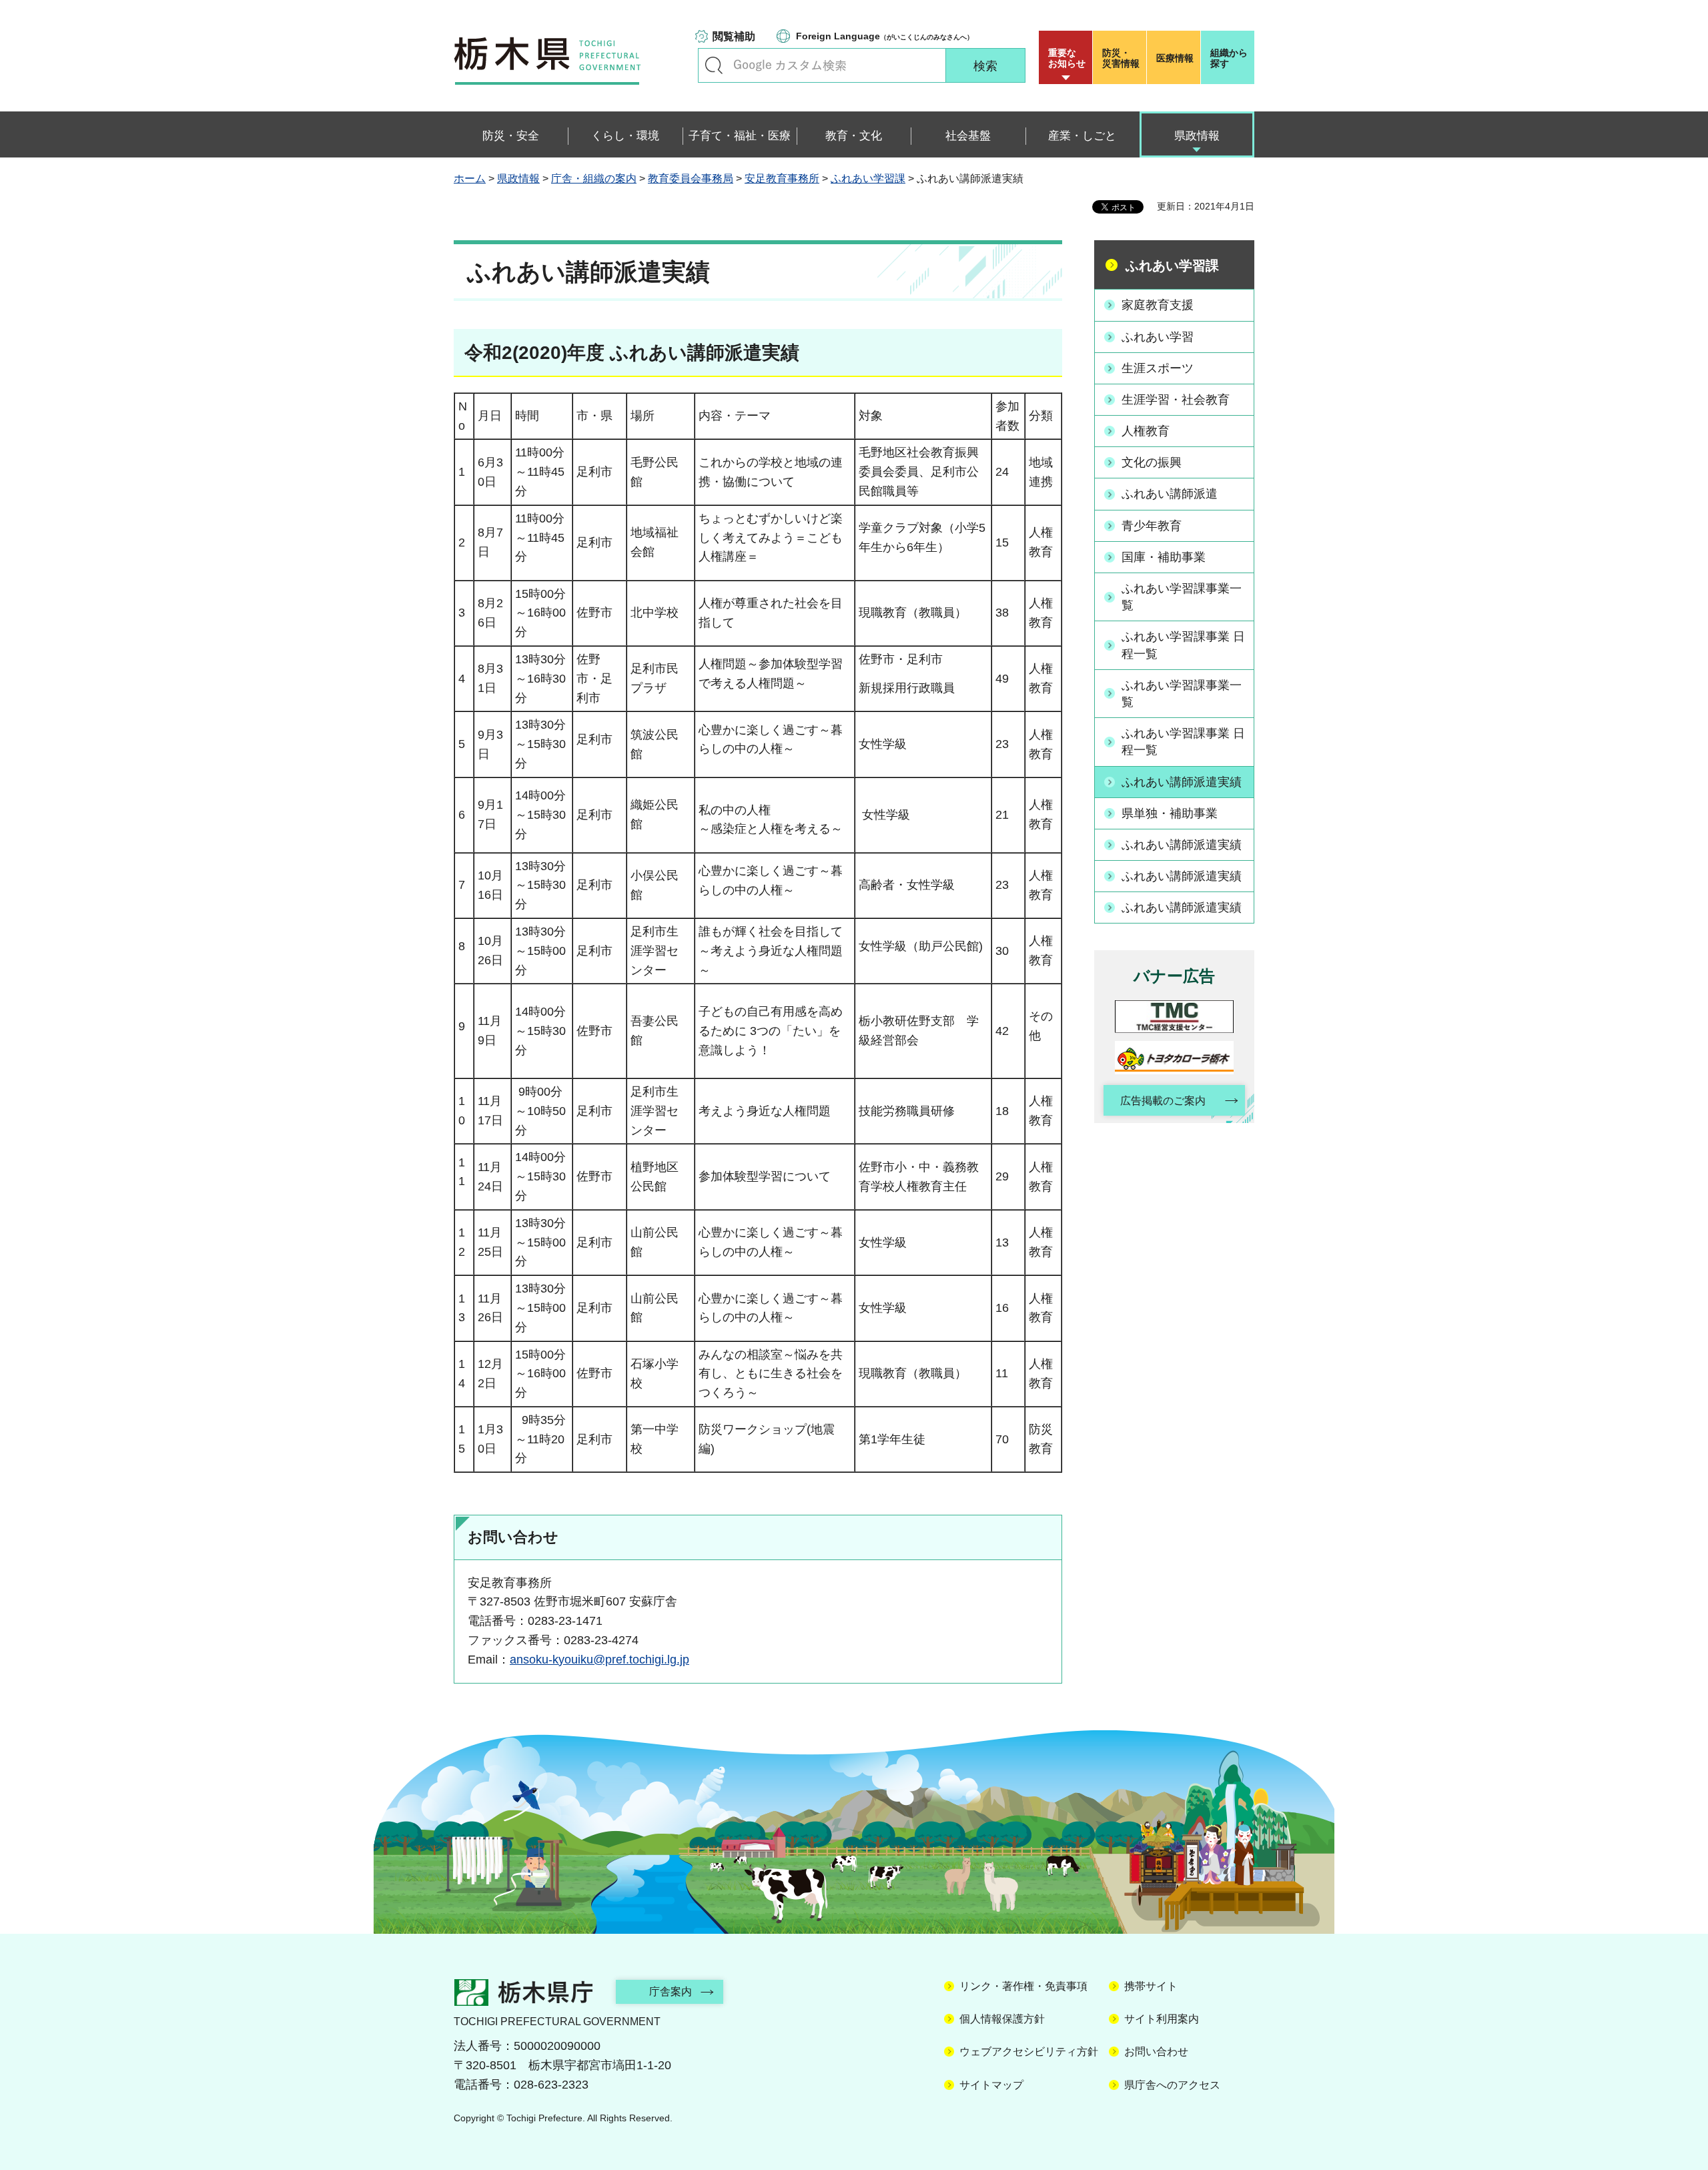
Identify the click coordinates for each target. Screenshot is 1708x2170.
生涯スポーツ (1158, 368)
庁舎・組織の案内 (594, 178)
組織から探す (1229, 58)
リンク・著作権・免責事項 (1023, 1986)
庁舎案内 (671, 1992)
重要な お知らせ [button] (1067, 58)
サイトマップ (991, 2085)
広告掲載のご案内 (1163, 1101)
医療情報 (1175, 58)
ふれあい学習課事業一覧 (1182, 597)
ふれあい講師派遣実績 (1182, 782)
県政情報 (518, 178)
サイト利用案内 (1162, 2019)
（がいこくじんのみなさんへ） (885, 36)
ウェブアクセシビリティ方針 (1029, 2052)
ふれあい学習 (1158, 337)
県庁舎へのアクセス (1172, 2085)
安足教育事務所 (782, 178)
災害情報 (1121, 58)
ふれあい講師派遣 (1170, 494)
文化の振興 (1152, 462)
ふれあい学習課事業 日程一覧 (1183, 645)
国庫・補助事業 (1164, 557)
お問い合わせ (1156, 2052)
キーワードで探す (714, 65)
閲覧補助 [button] (734, 36)
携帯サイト (1151, 1986)
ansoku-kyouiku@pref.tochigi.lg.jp (599, 1660)
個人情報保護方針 (1002, 2019)
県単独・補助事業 (1170, 813)
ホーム (470, 178)
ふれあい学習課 (868, 178)
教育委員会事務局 (691, 178)
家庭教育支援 (1158, 305)
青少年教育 (1152, 526)
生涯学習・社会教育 (1176, 400)
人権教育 (1146, 431)
